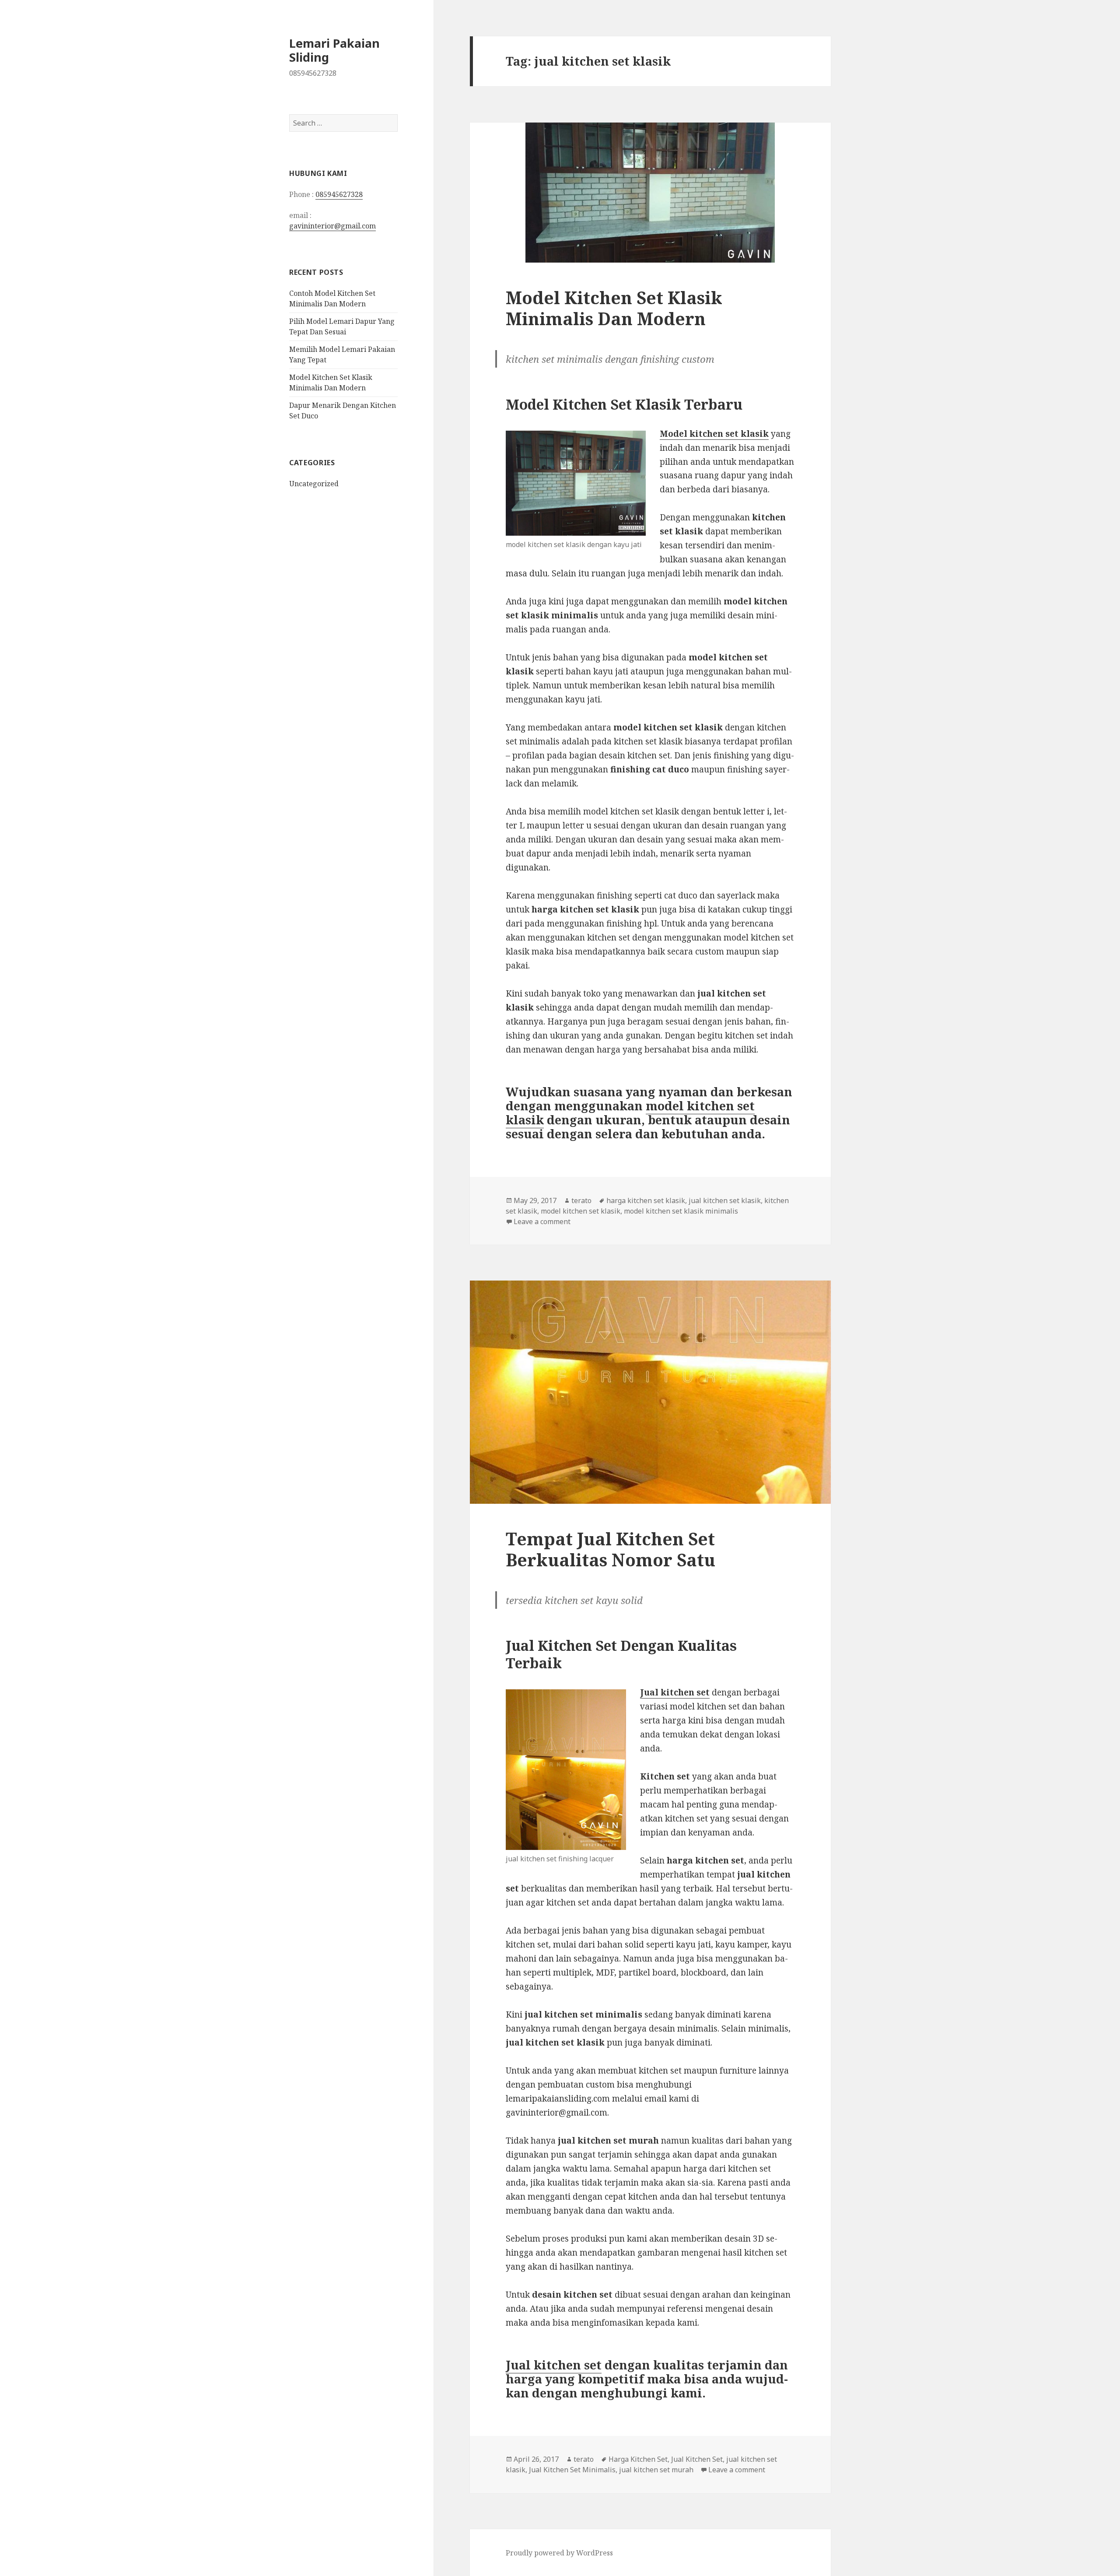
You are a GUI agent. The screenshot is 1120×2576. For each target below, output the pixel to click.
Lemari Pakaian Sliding (334, 50)
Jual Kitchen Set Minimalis (572, 2470)
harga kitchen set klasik (646, 1200)
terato (581, 1200)
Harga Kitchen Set (638, 2459)
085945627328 (339, 194)
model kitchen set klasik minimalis (681, 1211)
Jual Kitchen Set (697, 2459)
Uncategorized (314, 484)
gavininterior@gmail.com (332, 226)
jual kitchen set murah (656, 2470)
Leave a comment (542, 1221)
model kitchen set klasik (581, 1211)
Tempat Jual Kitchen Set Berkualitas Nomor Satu (611, 1549)
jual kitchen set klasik (725, 1200)
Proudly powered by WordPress (559, 2553)
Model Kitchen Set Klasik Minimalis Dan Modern (614, 308)
